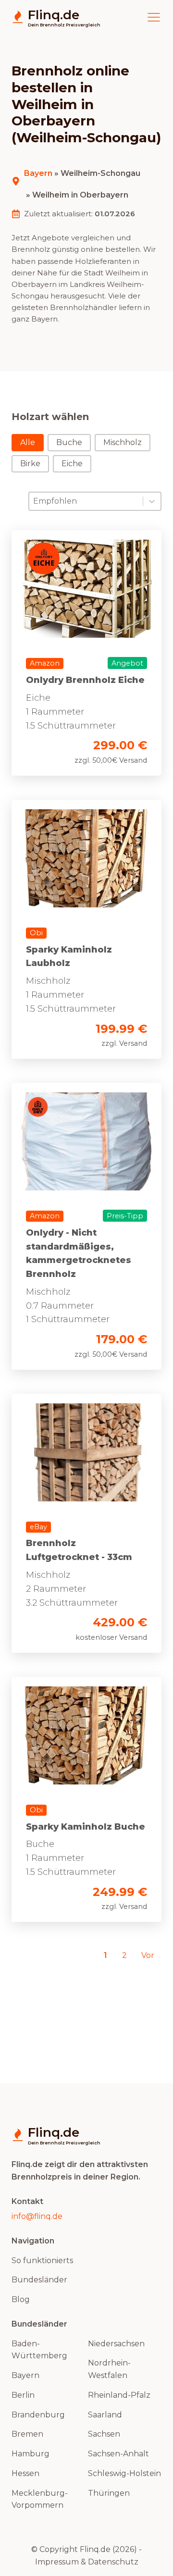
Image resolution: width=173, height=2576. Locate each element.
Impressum (57, 2562)
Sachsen (104, 2434)
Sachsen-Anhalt (118, 2454)
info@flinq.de (37, 2216)
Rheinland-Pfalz (119, 2395)
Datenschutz (113, 2562)
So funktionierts (42, 2260)
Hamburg (31, 2454)
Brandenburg (38, 2415)
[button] (28, 443)
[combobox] (86, 501)
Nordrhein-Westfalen (109, 2369)
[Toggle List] (152, 501)
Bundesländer (39, 2280)
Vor (148, 1955)
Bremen (27, 2434)
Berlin (23, 2395)
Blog (21, 2299)
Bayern (38, 173)
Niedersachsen (116, 2344)
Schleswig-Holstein (124, 2473)
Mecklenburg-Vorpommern (40, 2499)
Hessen (25, 2473)
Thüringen (109, 2493)
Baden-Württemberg (39, 2350)
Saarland (105, 2415)
